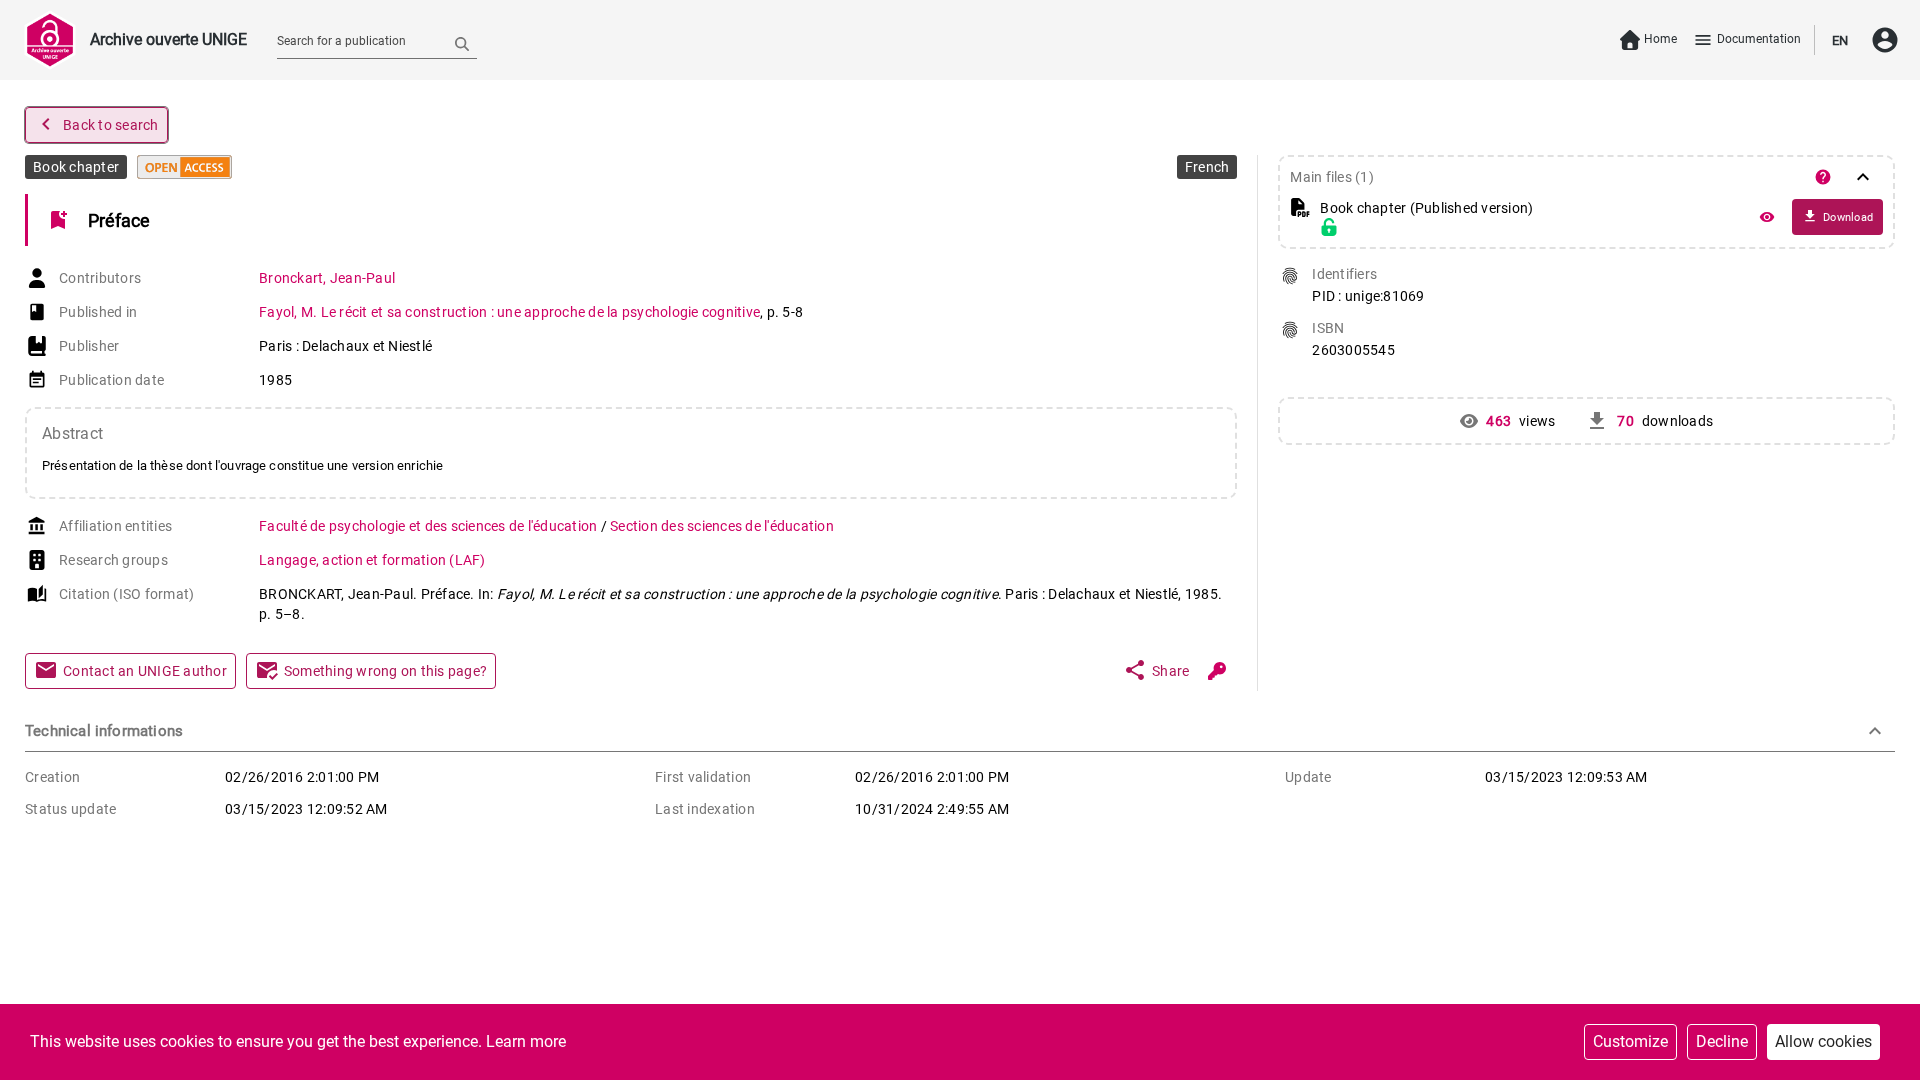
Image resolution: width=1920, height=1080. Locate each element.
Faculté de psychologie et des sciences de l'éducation (430, 526)
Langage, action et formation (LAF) (372, 560)
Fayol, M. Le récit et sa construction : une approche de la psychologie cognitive (509, 312)
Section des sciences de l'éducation (722, 526)
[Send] (462, 43)
